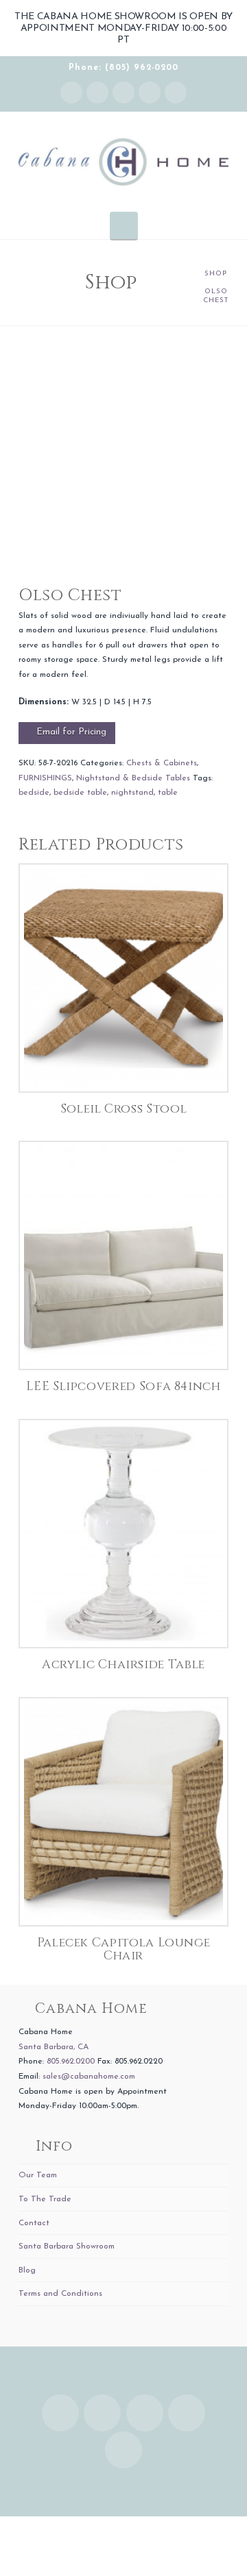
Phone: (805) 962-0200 (123, 68)
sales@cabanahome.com (89, 2077)
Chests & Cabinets (162, 763)
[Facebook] (97, 92)
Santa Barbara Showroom (67, 2246)
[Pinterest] (176, 92)
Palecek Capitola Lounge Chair (124, 1949)
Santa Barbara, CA (54, 2047)
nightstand (132, 793)
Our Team (38, 2175)
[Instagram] (71, 92)
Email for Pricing (71, 732)
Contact (34, 2223)
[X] (123, 92)
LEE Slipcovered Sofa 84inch (123, 1387)
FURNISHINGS (45, 778)
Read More (124, 1067)
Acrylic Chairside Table (123, 1665)
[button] (124, 225)
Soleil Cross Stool (124, 1109)
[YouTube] (150, 92)
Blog (27, 2270)
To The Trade (45, 2199)
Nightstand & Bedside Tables (133, 778)
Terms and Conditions (60, 2294)
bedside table (80, 793)
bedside (34, 793)
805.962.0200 (71, 2061)
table (168, 793)
